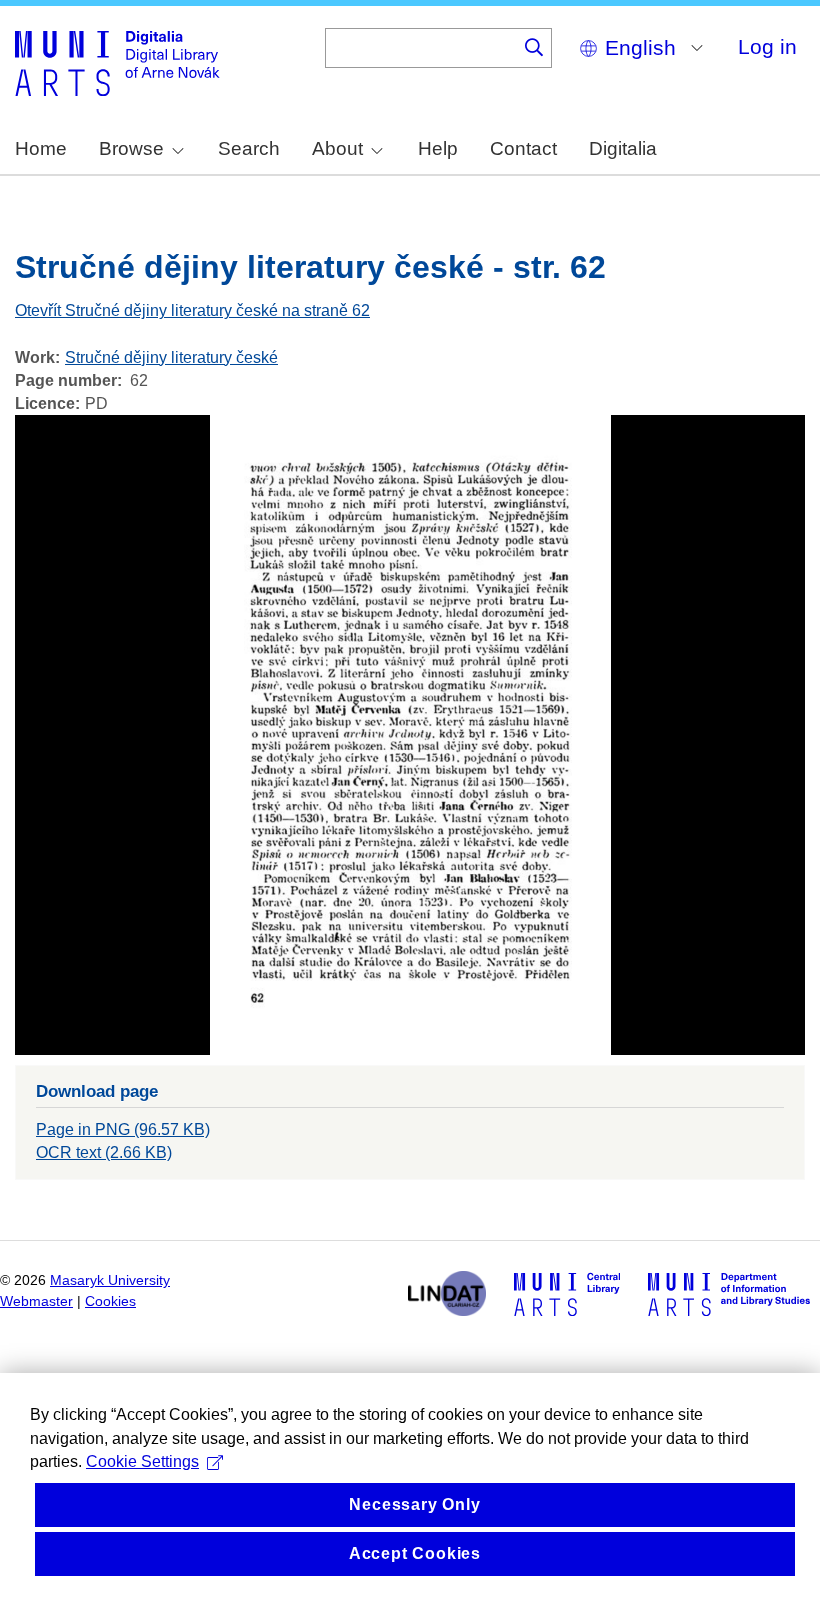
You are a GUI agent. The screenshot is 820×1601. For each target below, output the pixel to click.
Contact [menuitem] (523, 148)
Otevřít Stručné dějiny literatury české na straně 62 (192, 310)
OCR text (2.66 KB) (104, 1152)
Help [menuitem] (438, 148)
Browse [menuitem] (131, 148)
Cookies (110, 1301)
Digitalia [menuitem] (623, 148)
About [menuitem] (337, 148)
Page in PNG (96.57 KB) (123, 1129)
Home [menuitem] (41, 148)
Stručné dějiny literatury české (171, 357)
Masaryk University (110, 1280)
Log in (767, 46)
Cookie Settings (142, 1461)
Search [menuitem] (249, 148)
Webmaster (36, 1301)
